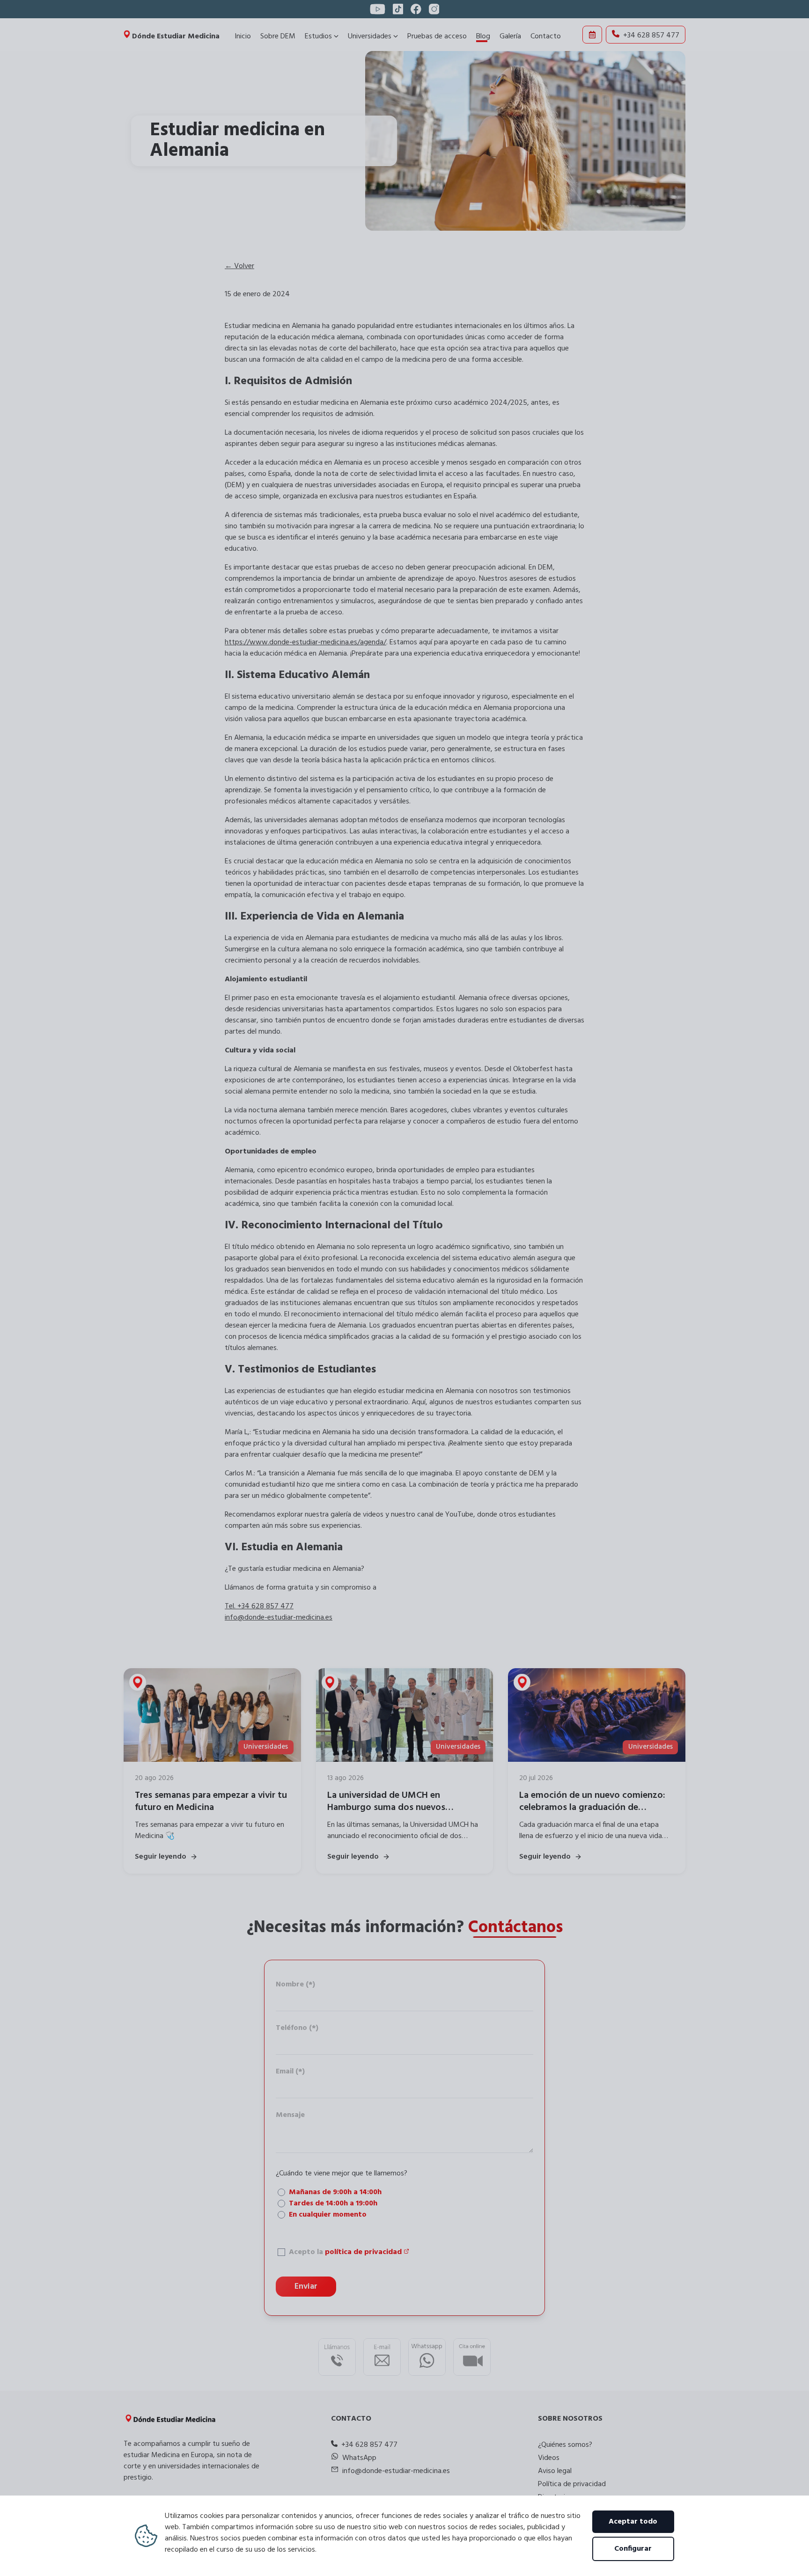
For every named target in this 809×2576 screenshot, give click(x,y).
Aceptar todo (633, 2522)
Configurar (633, 2549)
